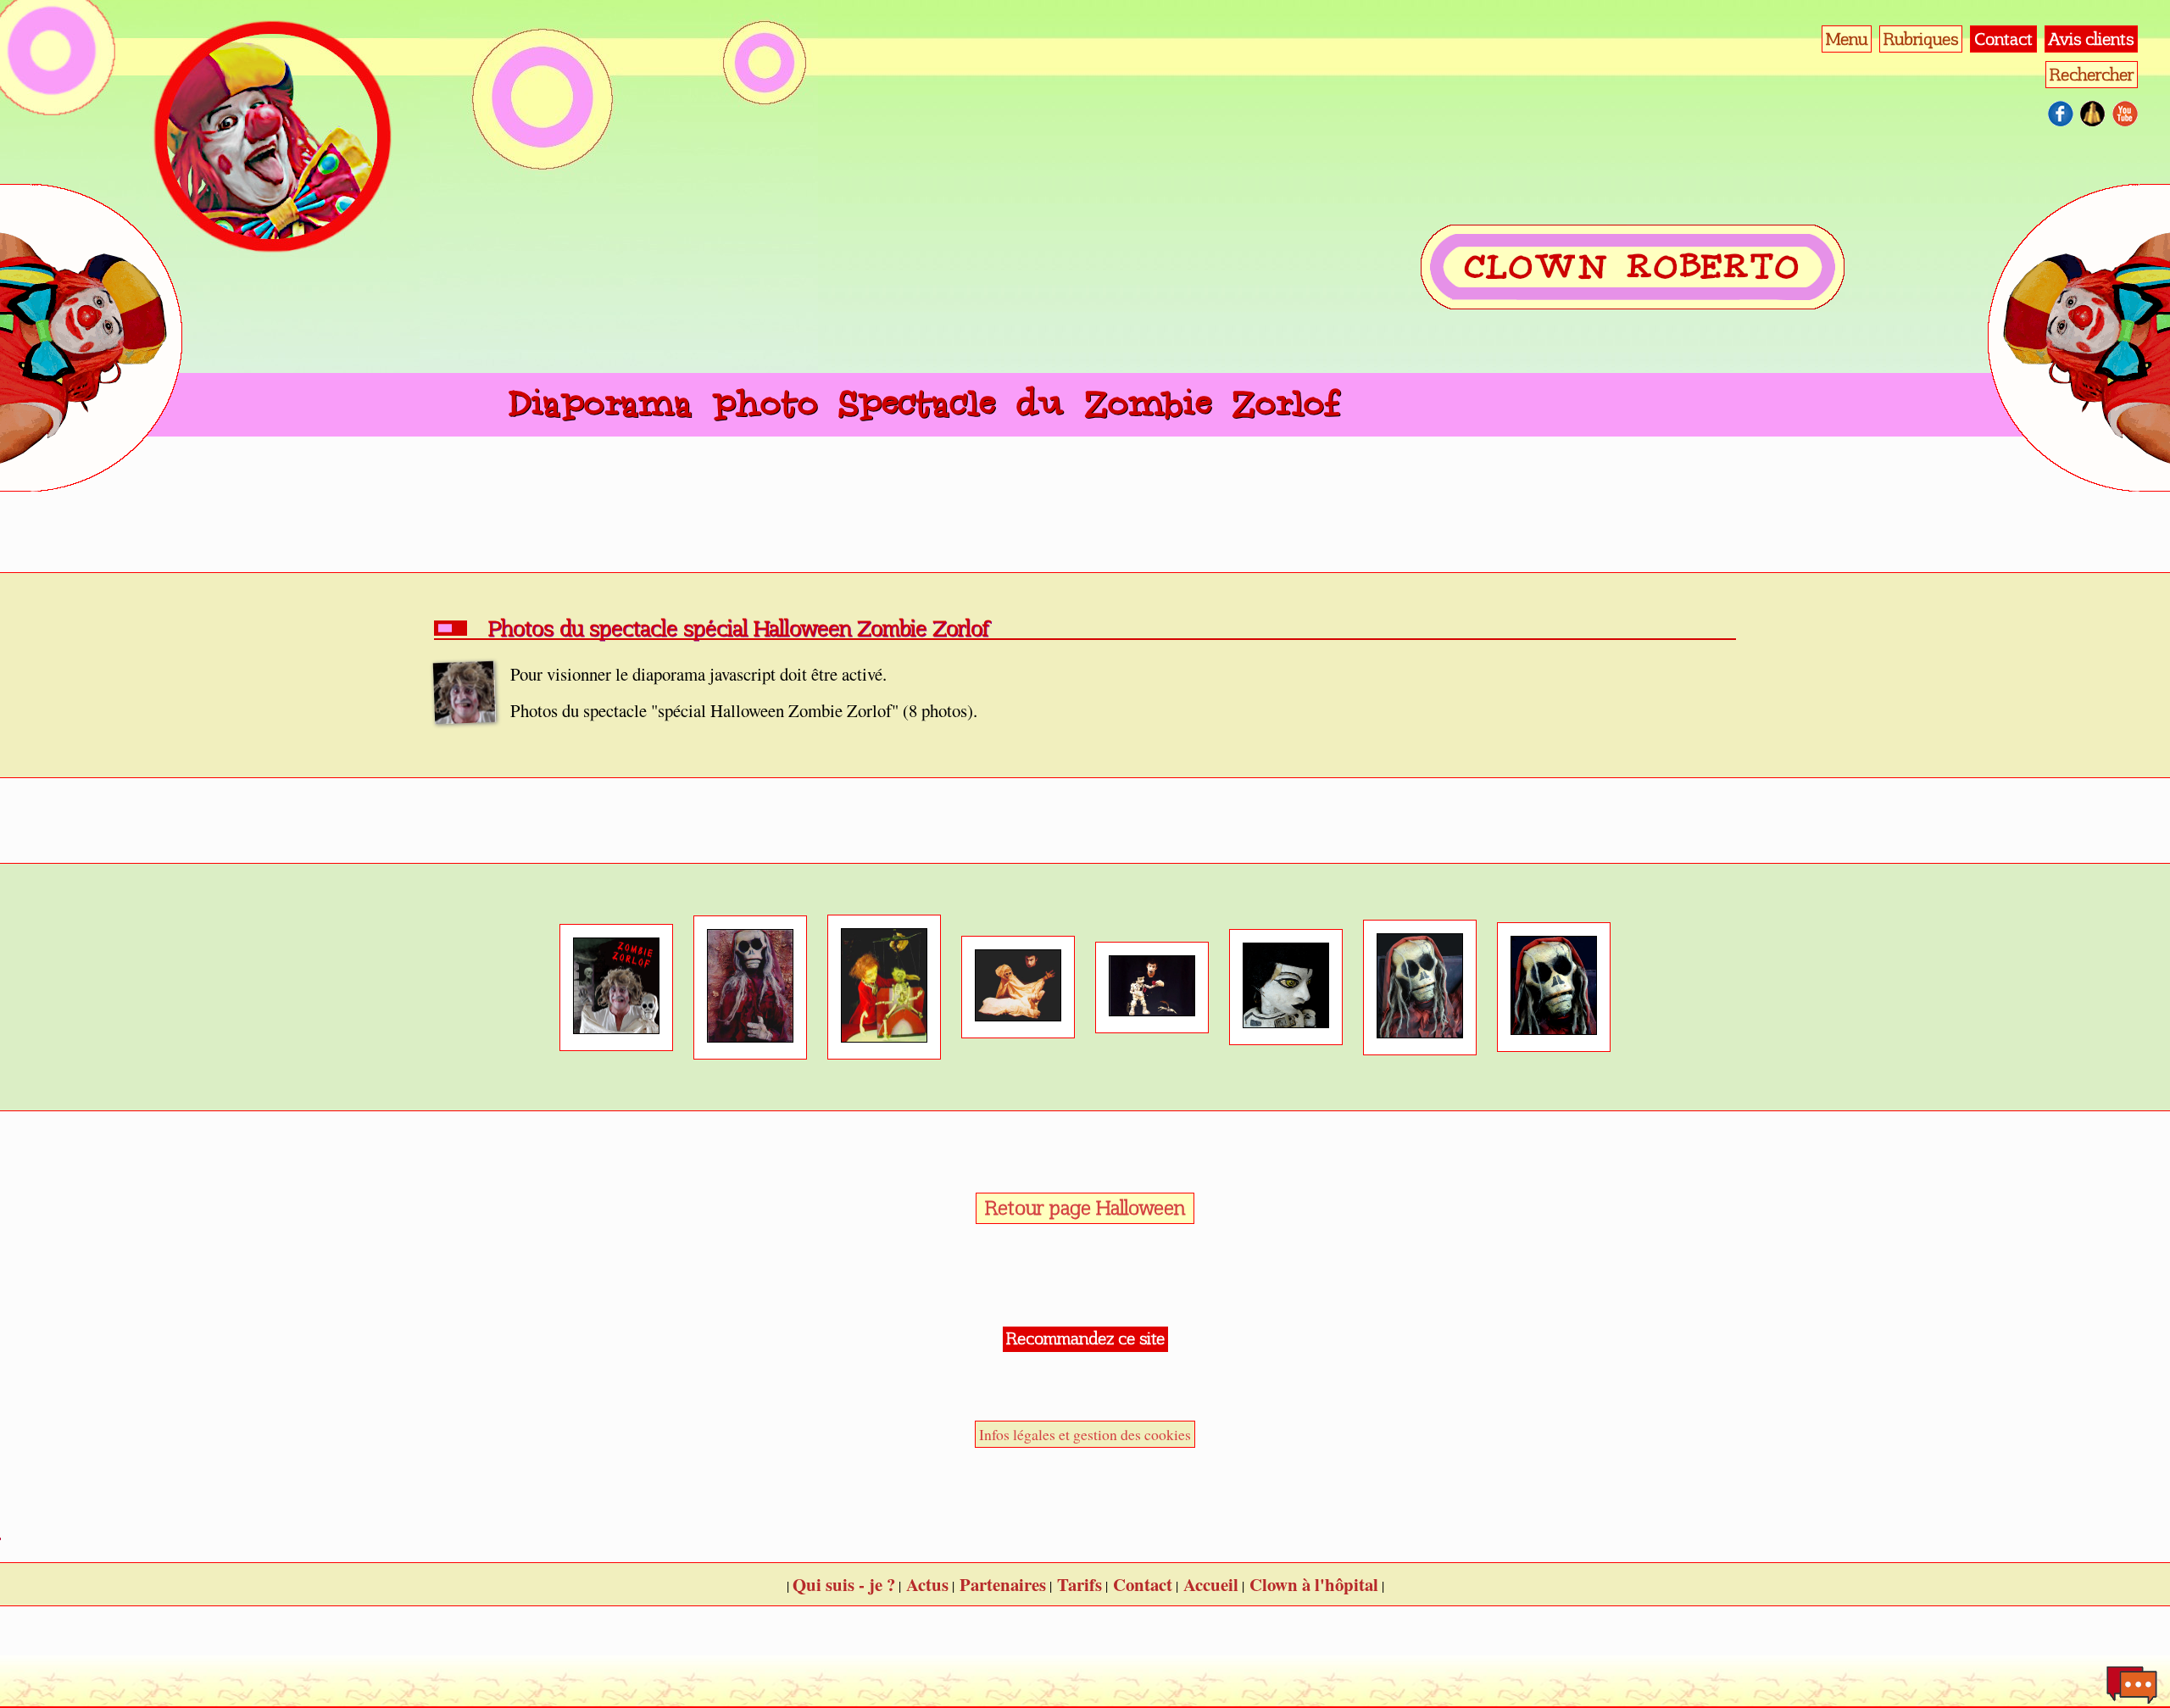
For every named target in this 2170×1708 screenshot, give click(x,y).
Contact (2003, 39)
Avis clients (2091, 39)
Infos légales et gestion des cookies (1085, 1434)
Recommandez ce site (1085, 1338)
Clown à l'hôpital (1314, 1584)
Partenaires (1003, 1584)
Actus (927, 1584)
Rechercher (2092, 75)
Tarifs (1079, 1584)
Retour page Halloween (1085, 1208)
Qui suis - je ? (844, 1584)
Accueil (1211, 1584)
